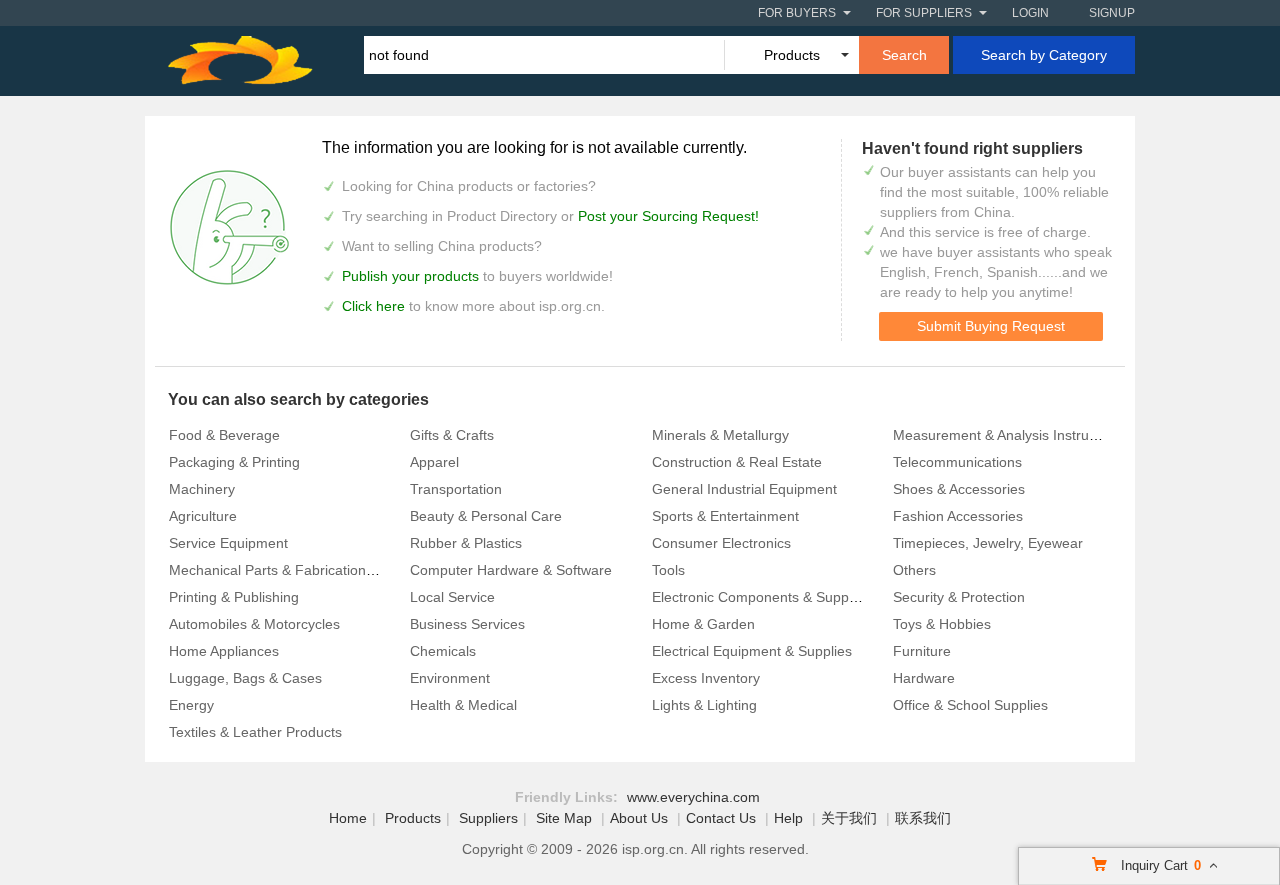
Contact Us (721, 818)
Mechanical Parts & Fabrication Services (296, 570)
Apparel (434, 462)
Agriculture (203, 516)
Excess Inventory (706, 678)
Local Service (452, 597)
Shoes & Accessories (959, 489)
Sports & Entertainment (725, 516)
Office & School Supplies (970, 705)
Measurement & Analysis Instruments (1010, 435)
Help (788, 818)
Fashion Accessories (958, 516)
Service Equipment (228, 543)
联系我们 (923, 818)
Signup (1112, 13)
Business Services (467, 624)
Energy (191, 705)
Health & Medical (463, 705)
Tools (668, 570)
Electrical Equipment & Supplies (752, 651)
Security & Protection (959, 597)
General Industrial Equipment (744, 489)
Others (914, 570)
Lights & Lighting (704, 705)
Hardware (924, 678)
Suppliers (488, 818)
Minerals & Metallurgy (720, 435)
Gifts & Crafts (452, 435)
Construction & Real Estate (737, 462)
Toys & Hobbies (942, 624)
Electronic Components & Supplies (761, 597)
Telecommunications (957, 462)
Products (413, 818)
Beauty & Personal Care (486, 516)
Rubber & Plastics (466, 543)
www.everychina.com (693, 797)
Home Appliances (224, 651)
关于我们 (849, 818)
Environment (450, 678)
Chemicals (443, 651)
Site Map (564, 818)
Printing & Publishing (234, 597)
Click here (373, 306)
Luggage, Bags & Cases (245, 678)
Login (1030, 13)
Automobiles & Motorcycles (254, 624)
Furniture (922, 651)
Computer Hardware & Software (511, 570)
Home (348, 818)
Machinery (202, 489)
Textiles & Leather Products (255, 732)
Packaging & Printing (234, 462)
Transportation (456, 489)
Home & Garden (703, 624)
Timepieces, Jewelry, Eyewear (988, 543)
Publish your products (412, 276)
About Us (639, 818)
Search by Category (1044, 55)
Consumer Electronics (721, 543)
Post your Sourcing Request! (668, 216)
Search (904, 55)
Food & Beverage (224, 435)
